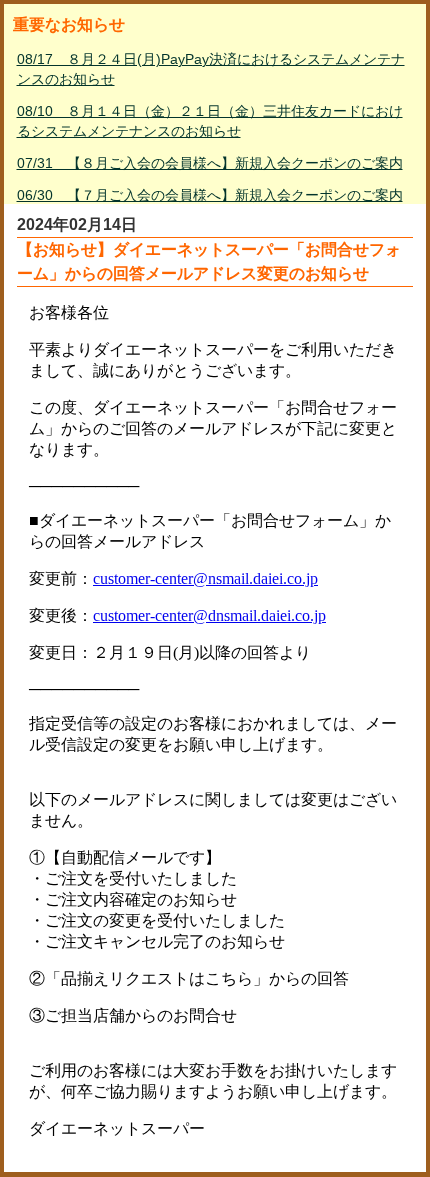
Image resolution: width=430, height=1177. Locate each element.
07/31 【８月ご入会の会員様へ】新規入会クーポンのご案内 (210, 163)
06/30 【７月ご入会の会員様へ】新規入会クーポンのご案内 (210, 195)
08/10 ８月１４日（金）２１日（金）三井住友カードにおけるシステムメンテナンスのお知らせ (210, 121)
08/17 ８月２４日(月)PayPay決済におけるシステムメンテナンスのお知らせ (211, 69)
